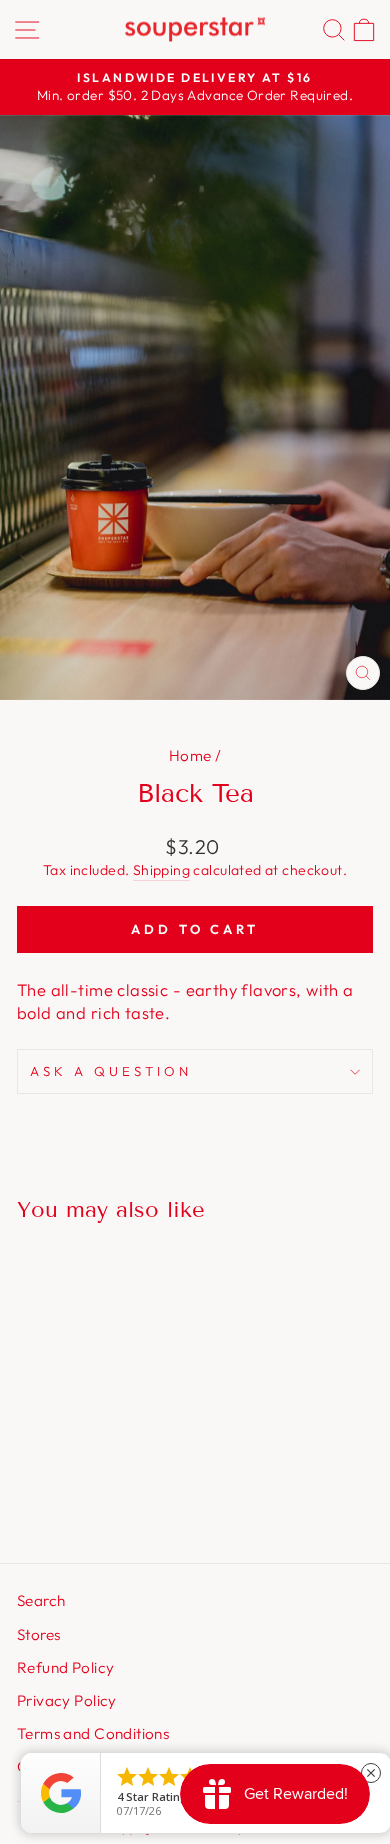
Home (190, 755)
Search (41, 1600)
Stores (38, 1634)
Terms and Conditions (93, 1733)
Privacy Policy (67, 1700)
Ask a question (111, 1071)
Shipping (161, 870)
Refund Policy (65, 1667)
